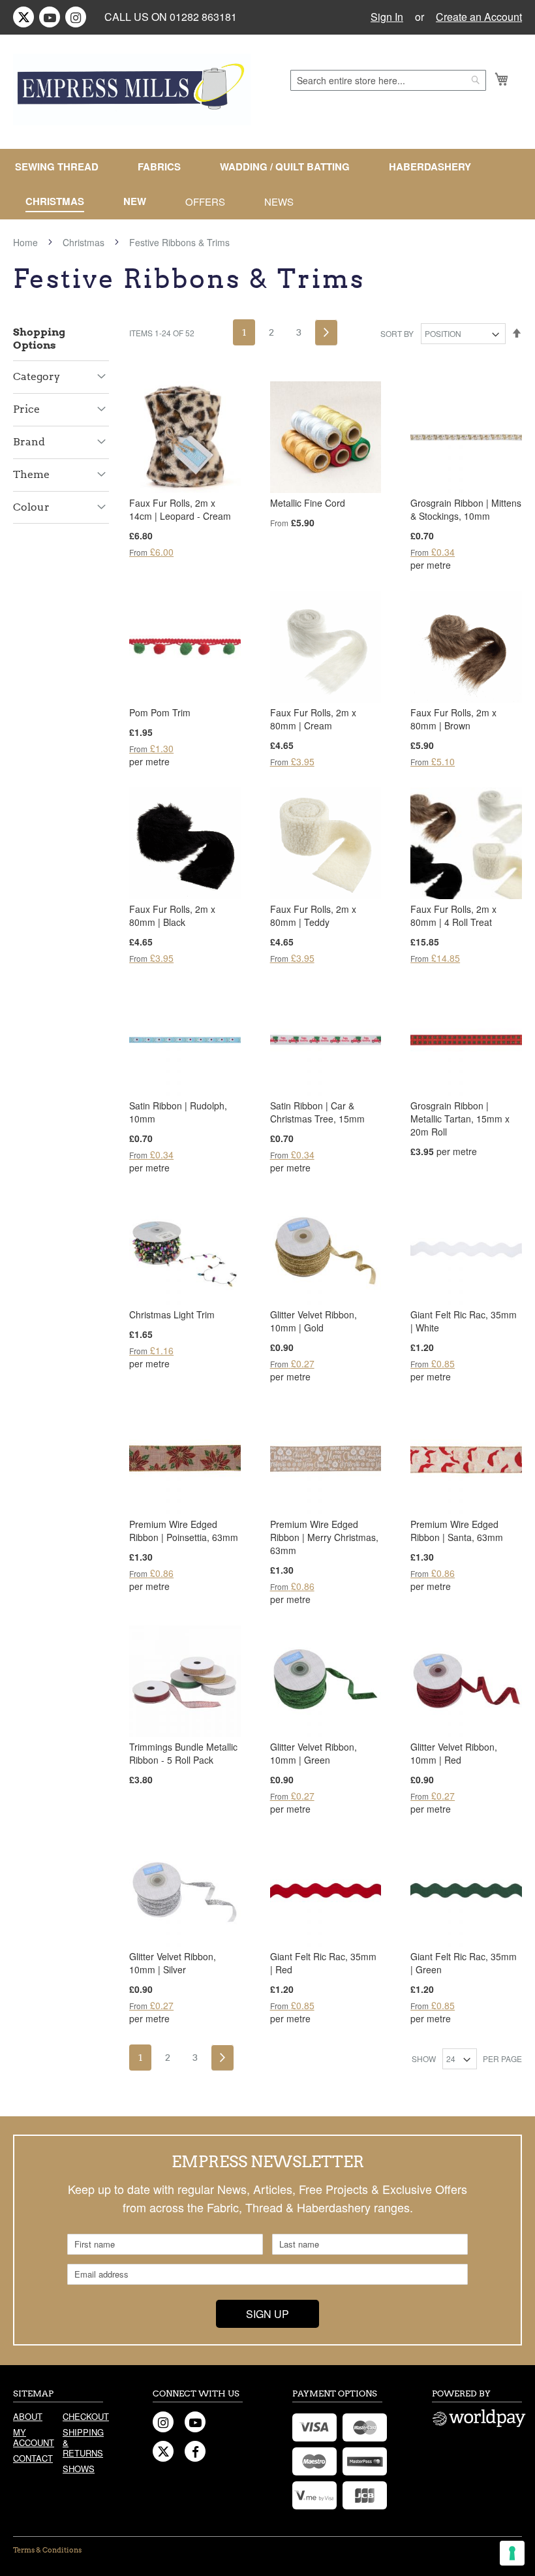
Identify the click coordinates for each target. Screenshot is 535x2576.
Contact (33, 2458)
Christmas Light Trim (172, 1314)
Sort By (397, 333)
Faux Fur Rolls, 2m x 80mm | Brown (453, 719)
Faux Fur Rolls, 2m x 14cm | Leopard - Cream (180, 509)
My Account (33, 2437)
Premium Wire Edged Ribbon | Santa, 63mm (457, 1531)
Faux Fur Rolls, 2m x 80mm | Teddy (313, 915)
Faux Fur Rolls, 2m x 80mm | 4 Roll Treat (453, 915)
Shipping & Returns (83, 2442)
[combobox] (388, 80)
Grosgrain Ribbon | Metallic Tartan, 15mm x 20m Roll (460, 1119)
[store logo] (132, 89)
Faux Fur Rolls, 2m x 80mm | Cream (313, 719)
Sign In (387, 17)
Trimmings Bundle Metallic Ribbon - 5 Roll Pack (183, 1753)
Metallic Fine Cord (308, 503)
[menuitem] (62, 167)
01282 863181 (203, 17)
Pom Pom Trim (160, 712)
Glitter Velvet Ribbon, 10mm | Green (313, 1753)
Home (27, 242)
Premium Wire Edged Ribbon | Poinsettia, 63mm (184, 1531)
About (28, 2416)
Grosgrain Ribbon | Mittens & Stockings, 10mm (466, 509)
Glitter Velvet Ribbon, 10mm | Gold (313, 1321)
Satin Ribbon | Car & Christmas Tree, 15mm (317, 1112)
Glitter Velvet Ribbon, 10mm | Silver (173, 1963)
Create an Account (479, 17)
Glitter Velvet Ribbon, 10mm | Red (454, 1753)
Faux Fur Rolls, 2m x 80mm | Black (172, 915)
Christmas (85, 242)
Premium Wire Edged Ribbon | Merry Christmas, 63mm (324, 1537)
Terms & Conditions (47, 2550)
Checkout (83, 2416)
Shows (79, 2469)
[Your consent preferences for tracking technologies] (512, 2553)
